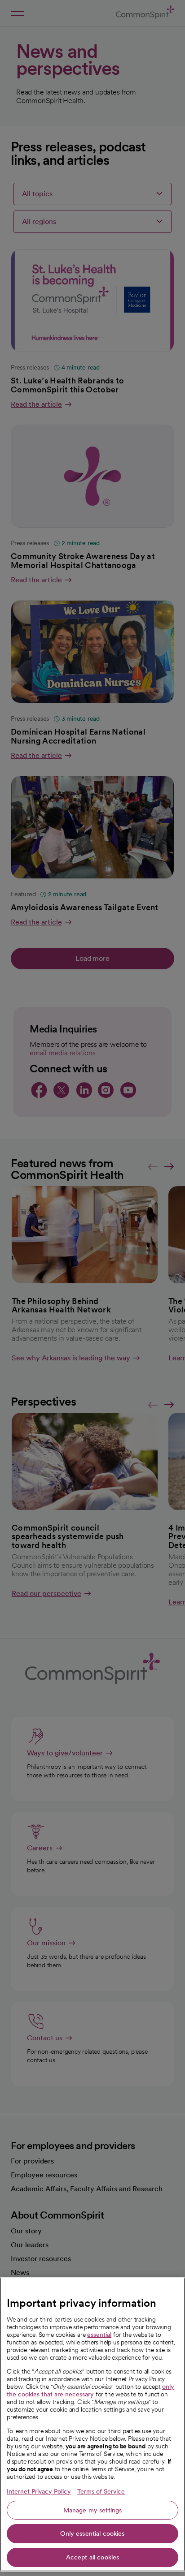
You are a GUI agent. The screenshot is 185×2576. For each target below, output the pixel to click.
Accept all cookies (93, 2557)
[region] (92, 2424)
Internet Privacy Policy (39, 2491)
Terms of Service (101, 2491)
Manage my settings (93, 2510)
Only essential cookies (92, 2533)
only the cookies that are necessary (90, 2390)
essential (99, 2335)
